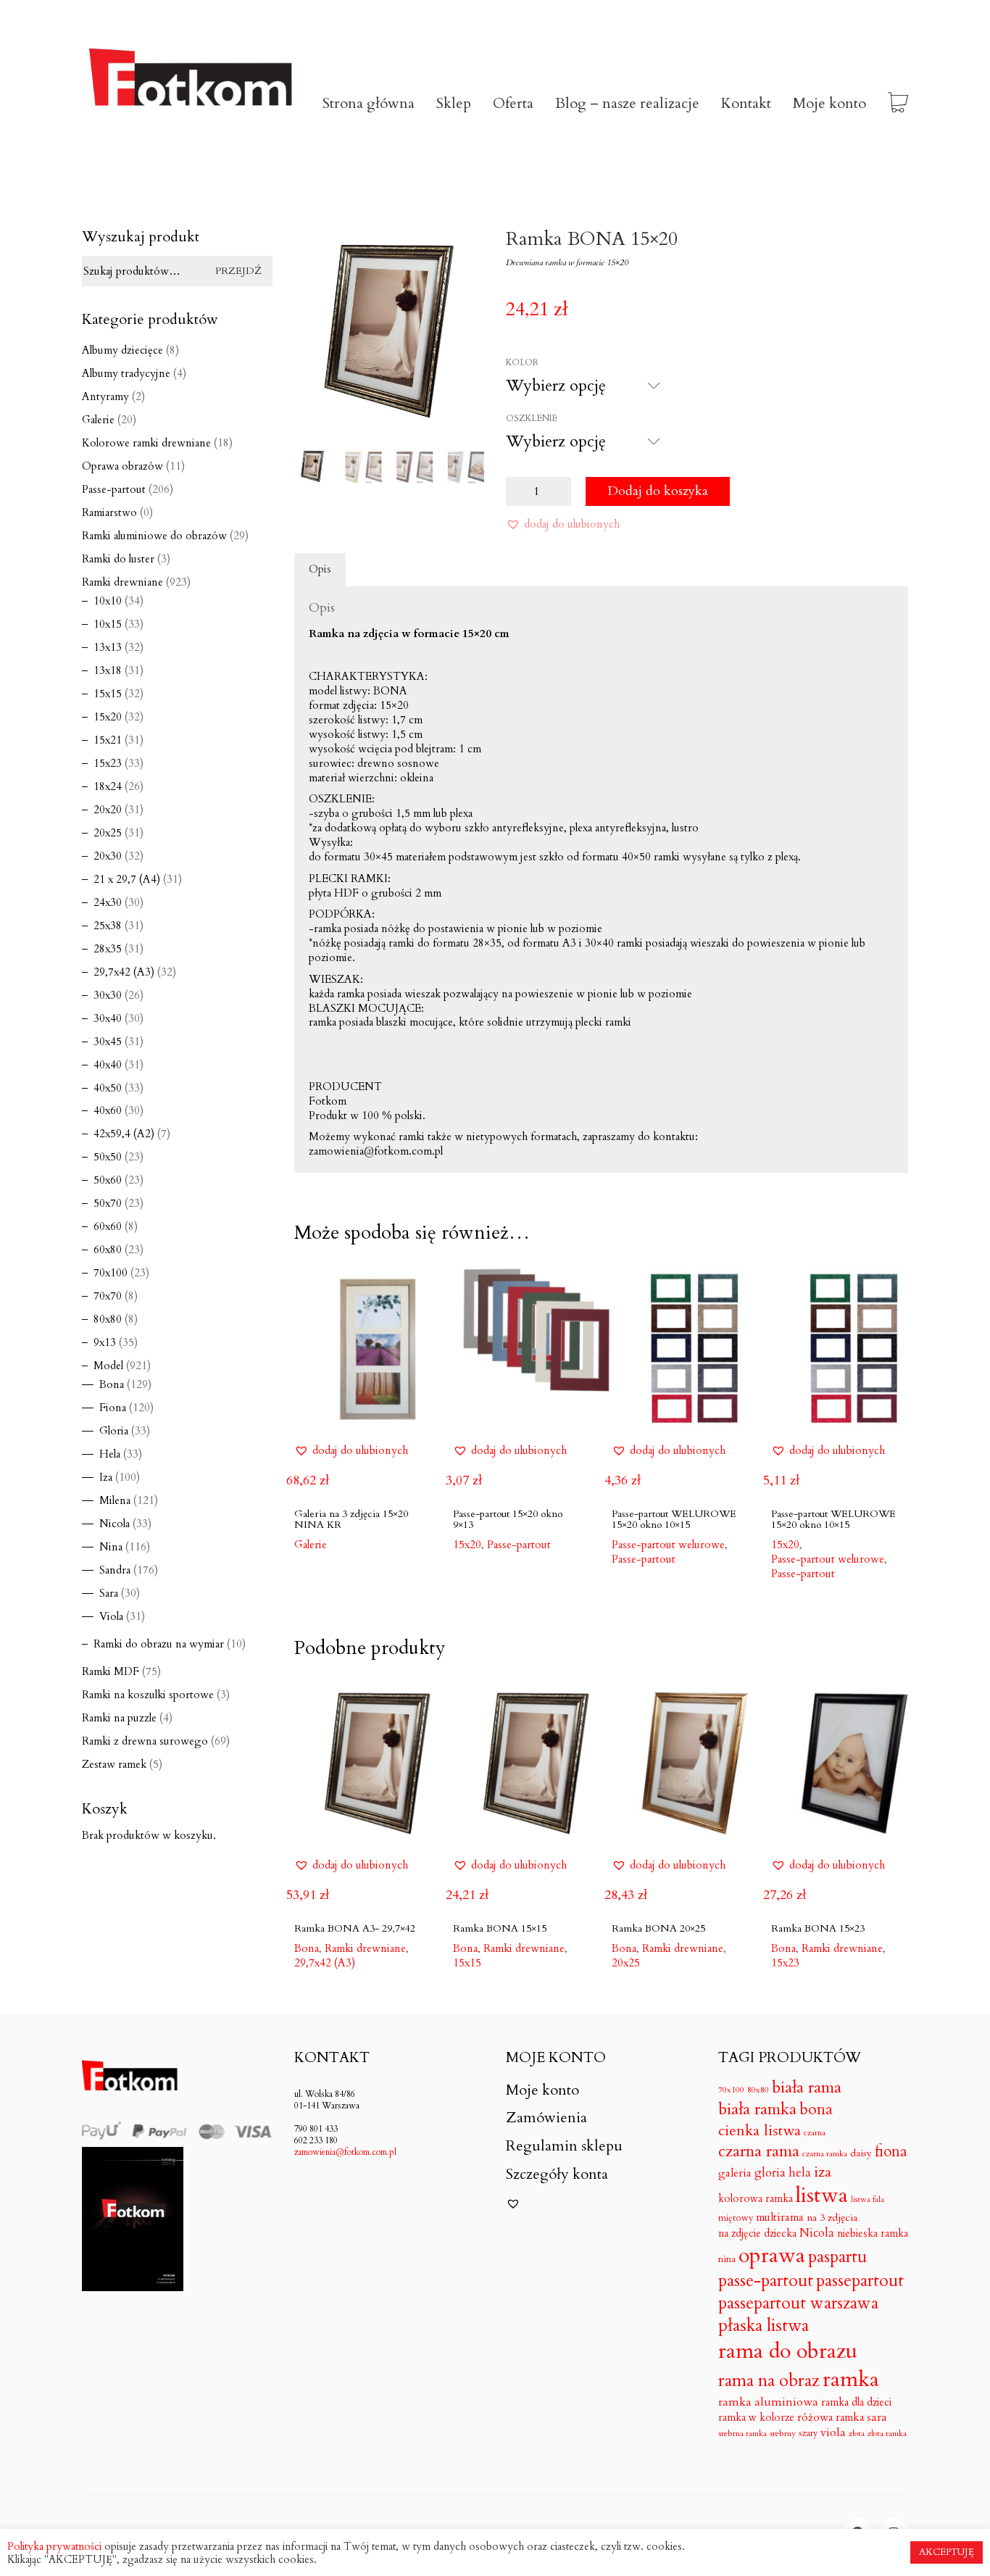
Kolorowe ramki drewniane (146, 443)
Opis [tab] (320, 569)
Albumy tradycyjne (126, 373)
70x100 (111, 1273)
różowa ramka (831, 2418)
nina (727, 2260)
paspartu (837, 2257)
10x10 (108, 601)
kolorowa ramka (756, 2199)
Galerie (98, 420)
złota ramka (887, 2434)
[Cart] (898, 104)
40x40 (108, 1065)
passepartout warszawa (798, 2303)
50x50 (108, 1157)
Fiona (113, 1408)
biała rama (807, 2087)
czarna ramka (825, 2154)
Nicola (115, 1524)
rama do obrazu (788, 2352)
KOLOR (522, 362)
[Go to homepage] (191, 104)
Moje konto (542, 2090)
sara (877, 2418)
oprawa (772, 2256)
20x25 (626, 1963)
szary (808, 2433)
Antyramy (105, 396)
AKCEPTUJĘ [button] (947, 2552)
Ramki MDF (111, 1671)
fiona (891, 2152)
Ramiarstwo (109, 512)
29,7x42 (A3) (325, 1963)
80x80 (108, 1319)
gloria (770, 2173)
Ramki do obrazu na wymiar (159, 1644)
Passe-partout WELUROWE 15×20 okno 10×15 (674, 1520)
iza (823, 2172)
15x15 (467, 1963)
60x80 (108, 1250)
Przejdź (238, 271)
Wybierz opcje (329, 1544)
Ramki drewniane (122, 582)
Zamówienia (546, 2118)
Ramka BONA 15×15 (500, 1928)
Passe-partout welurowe (828, 1559)
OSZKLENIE (532, 418)
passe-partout (766, 2281)
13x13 (108, 647)
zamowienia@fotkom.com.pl (345, 2152)
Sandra (115, 1570)
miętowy (736, 2218)
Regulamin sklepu (564, 2146)
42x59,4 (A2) (124, 1134)
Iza (106, 1477)
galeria (735, 2174)
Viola (111, 1616)
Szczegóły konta (557, 2174)
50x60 (108, 1180)
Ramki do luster (118, 559)
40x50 (108, 1088)
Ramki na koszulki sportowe (148, 1695)
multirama (780, 2218)
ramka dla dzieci (856, 2402)
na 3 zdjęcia (832, 2218)
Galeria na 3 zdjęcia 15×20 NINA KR (351, 1520)
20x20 (108, 810)
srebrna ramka (742, 2434)
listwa (822, 2196)
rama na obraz (769, 2381)
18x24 (108, 786)
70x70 (108, 1296)
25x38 (108, 926)
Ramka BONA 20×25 (658, 1928)
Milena (115, 1500)
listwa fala (868, 2200)
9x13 (105, 1342)
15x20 (108, 717)
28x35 (108, 949)
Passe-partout (644, 1559)
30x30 (108, 995)
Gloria (114, 1431)
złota (857, 2434)
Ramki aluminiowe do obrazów (154, 536)
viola (833, 2433)
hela (800, 2173)
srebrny (783, 2434)
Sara (109, 1593)
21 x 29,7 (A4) (127, 879)
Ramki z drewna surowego (145, 1741)
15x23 (785, 1963)
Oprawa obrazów (122, 466)
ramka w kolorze (756, 2418)
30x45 (108, 1042)
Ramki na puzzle (119, 1718)
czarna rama (759, 2151)
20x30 (108, 856)
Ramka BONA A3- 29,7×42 (355, 1928)
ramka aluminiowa (768, 2402)
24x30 (108, 902)
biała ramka (757, 2109)
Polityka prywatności (54, 2546)
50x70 (108, 1203)
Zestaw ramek (114, 1764)
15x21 (108, 740)
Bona (112, 1384)
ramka (851, 2380)
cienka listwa (760, 2131)
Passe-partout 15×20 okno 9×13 (508, 1520)
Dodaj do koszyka (658, 491)
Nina (111, 1547)
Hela (110, 1454)
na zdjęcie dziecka (757, 2234)
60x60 (108, 1226)
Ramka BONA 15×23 (818, 1928)
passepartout (860, 2281)
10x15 (108, 624)
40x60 (108, 1110)
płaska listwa (764, 2326)
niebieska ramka (873, 2234)
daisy (861, 2153)
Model (108, 1366)
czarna (815, 2133)
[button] (563, 524)
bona (816, 2110)
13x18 (108, 670)
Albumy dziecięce (122, 350)
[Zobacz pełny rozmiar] (313, 252)
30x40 (108, 1018)
